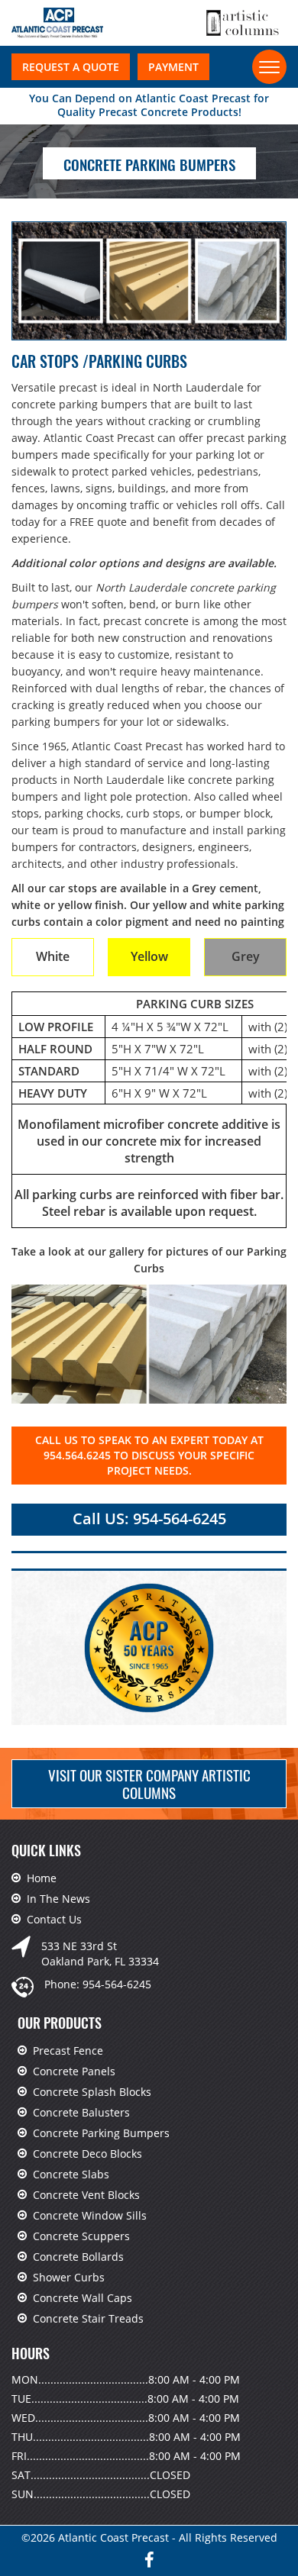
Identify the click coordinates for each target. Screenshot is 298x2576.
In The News (58, 1899)
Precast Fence (68, 2050)
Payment (173, 67)
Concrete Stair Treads (88, 2318)
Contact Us (54, 1919)
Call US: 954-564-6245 (149, 1519)
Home (42, 1878)
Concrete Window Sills (90, 2215)
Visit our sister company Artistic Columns (149, 1783)
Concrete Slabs (71, 2174)
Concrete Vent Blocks (86, 2195)
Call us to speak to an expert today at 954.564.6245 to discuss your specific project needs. (149, 1455)
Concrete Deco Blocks (87, 2154)
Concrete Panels (74, 2071)
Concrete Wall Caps (83, 2298)
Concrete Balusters (81, 2112)
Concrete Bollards (78, 2257)
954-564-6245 (117, 1984)
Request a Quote (71, 67)
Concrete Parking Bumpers (101, 2133)
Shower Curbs (69, 2277)
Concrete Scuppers (81, 2236)
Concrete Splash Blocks (92, 2092)
